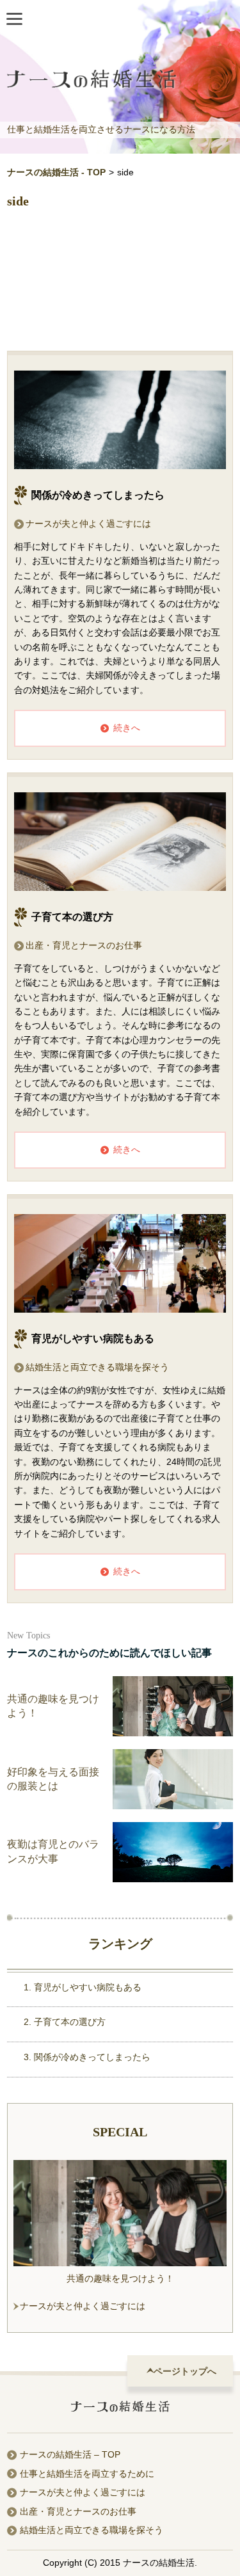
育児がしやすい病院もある (88, 1987)
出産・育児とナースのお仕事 (84, 945)
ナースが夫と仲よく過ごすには (88, 524)
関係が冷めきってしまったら (92, 2057)
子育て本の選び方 (70, 2022)
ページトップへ (185, 2371)
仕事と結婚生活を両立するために (87, 2474)
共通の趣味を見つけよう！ (120, 2278)
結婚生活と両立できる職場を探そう (97, 1367)
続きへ (127, 728)
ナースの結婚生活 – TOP (70, 2454)
